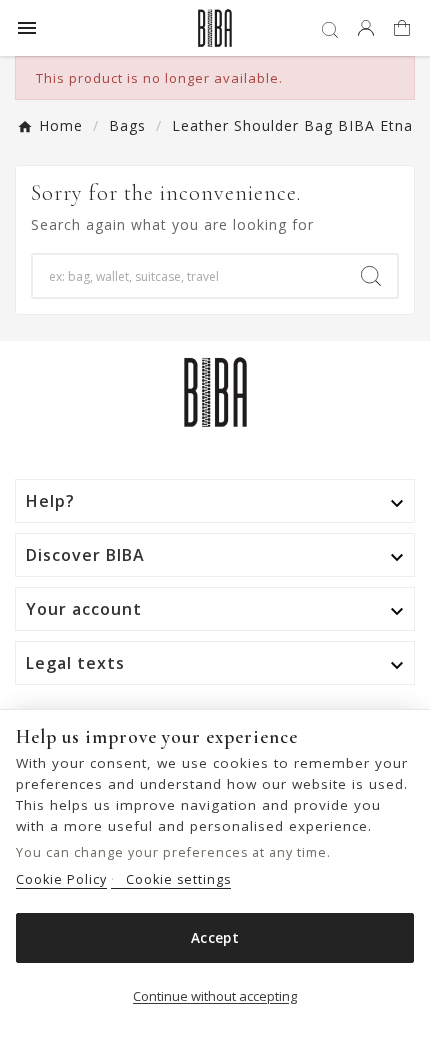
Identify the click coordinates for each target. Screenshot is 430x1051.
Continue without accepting (215, 996)
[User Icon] (366, 28)
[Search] (371, 276)
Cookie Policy (61, 879)
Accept (215, 938)
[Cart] (404, 29)
